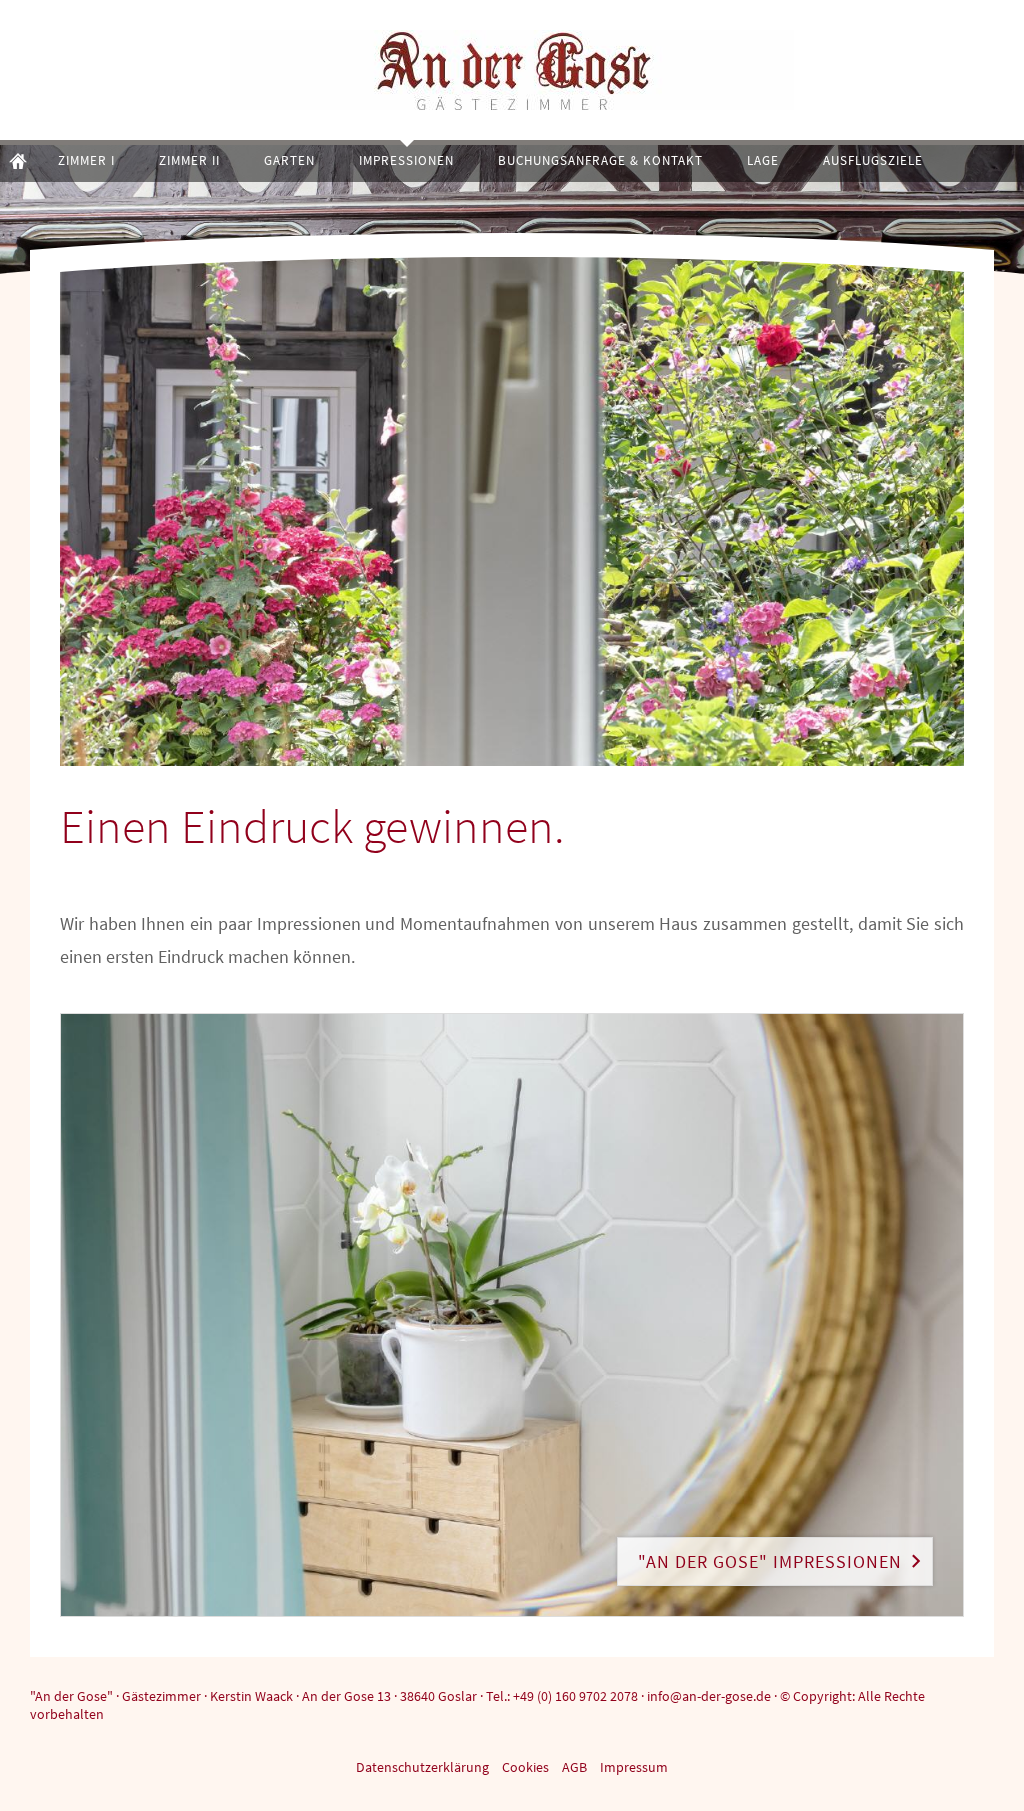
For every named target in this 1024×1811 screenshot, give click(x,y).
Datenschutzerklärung (422, 1767)
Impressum (634, 1767)
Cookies (525, 1767)
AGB (574, 1767)
